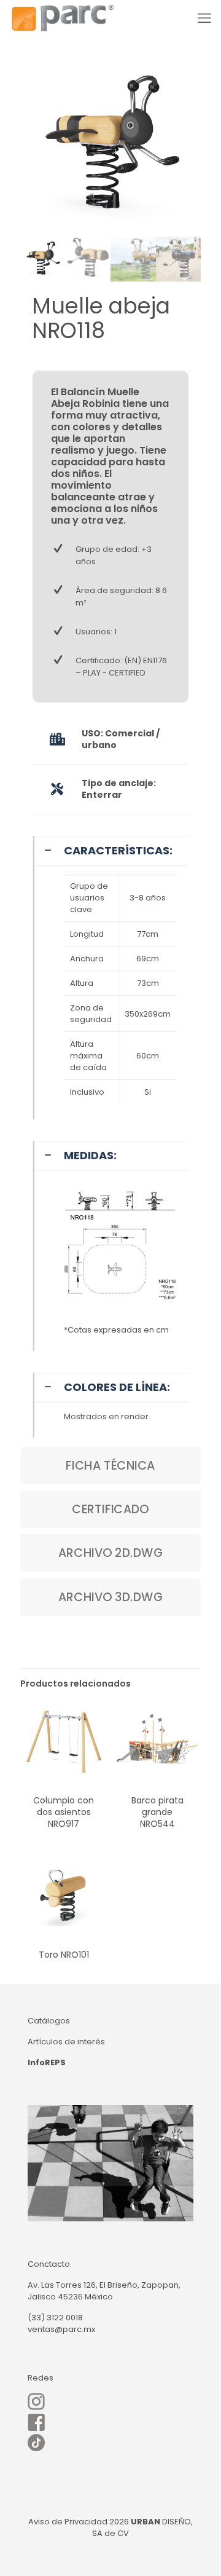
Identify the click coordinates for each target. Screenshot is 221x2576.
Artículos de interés (66, 2042)
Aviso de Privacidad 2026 (79, 2522)
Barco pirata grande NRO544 (157, 1812)
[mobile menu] (204, 18)
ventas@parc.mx (61, 2329)
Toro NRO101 (64, 1955)
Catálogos (49, 2021)
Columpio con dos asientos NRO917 (64, 1812)
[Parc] (62, 18)
